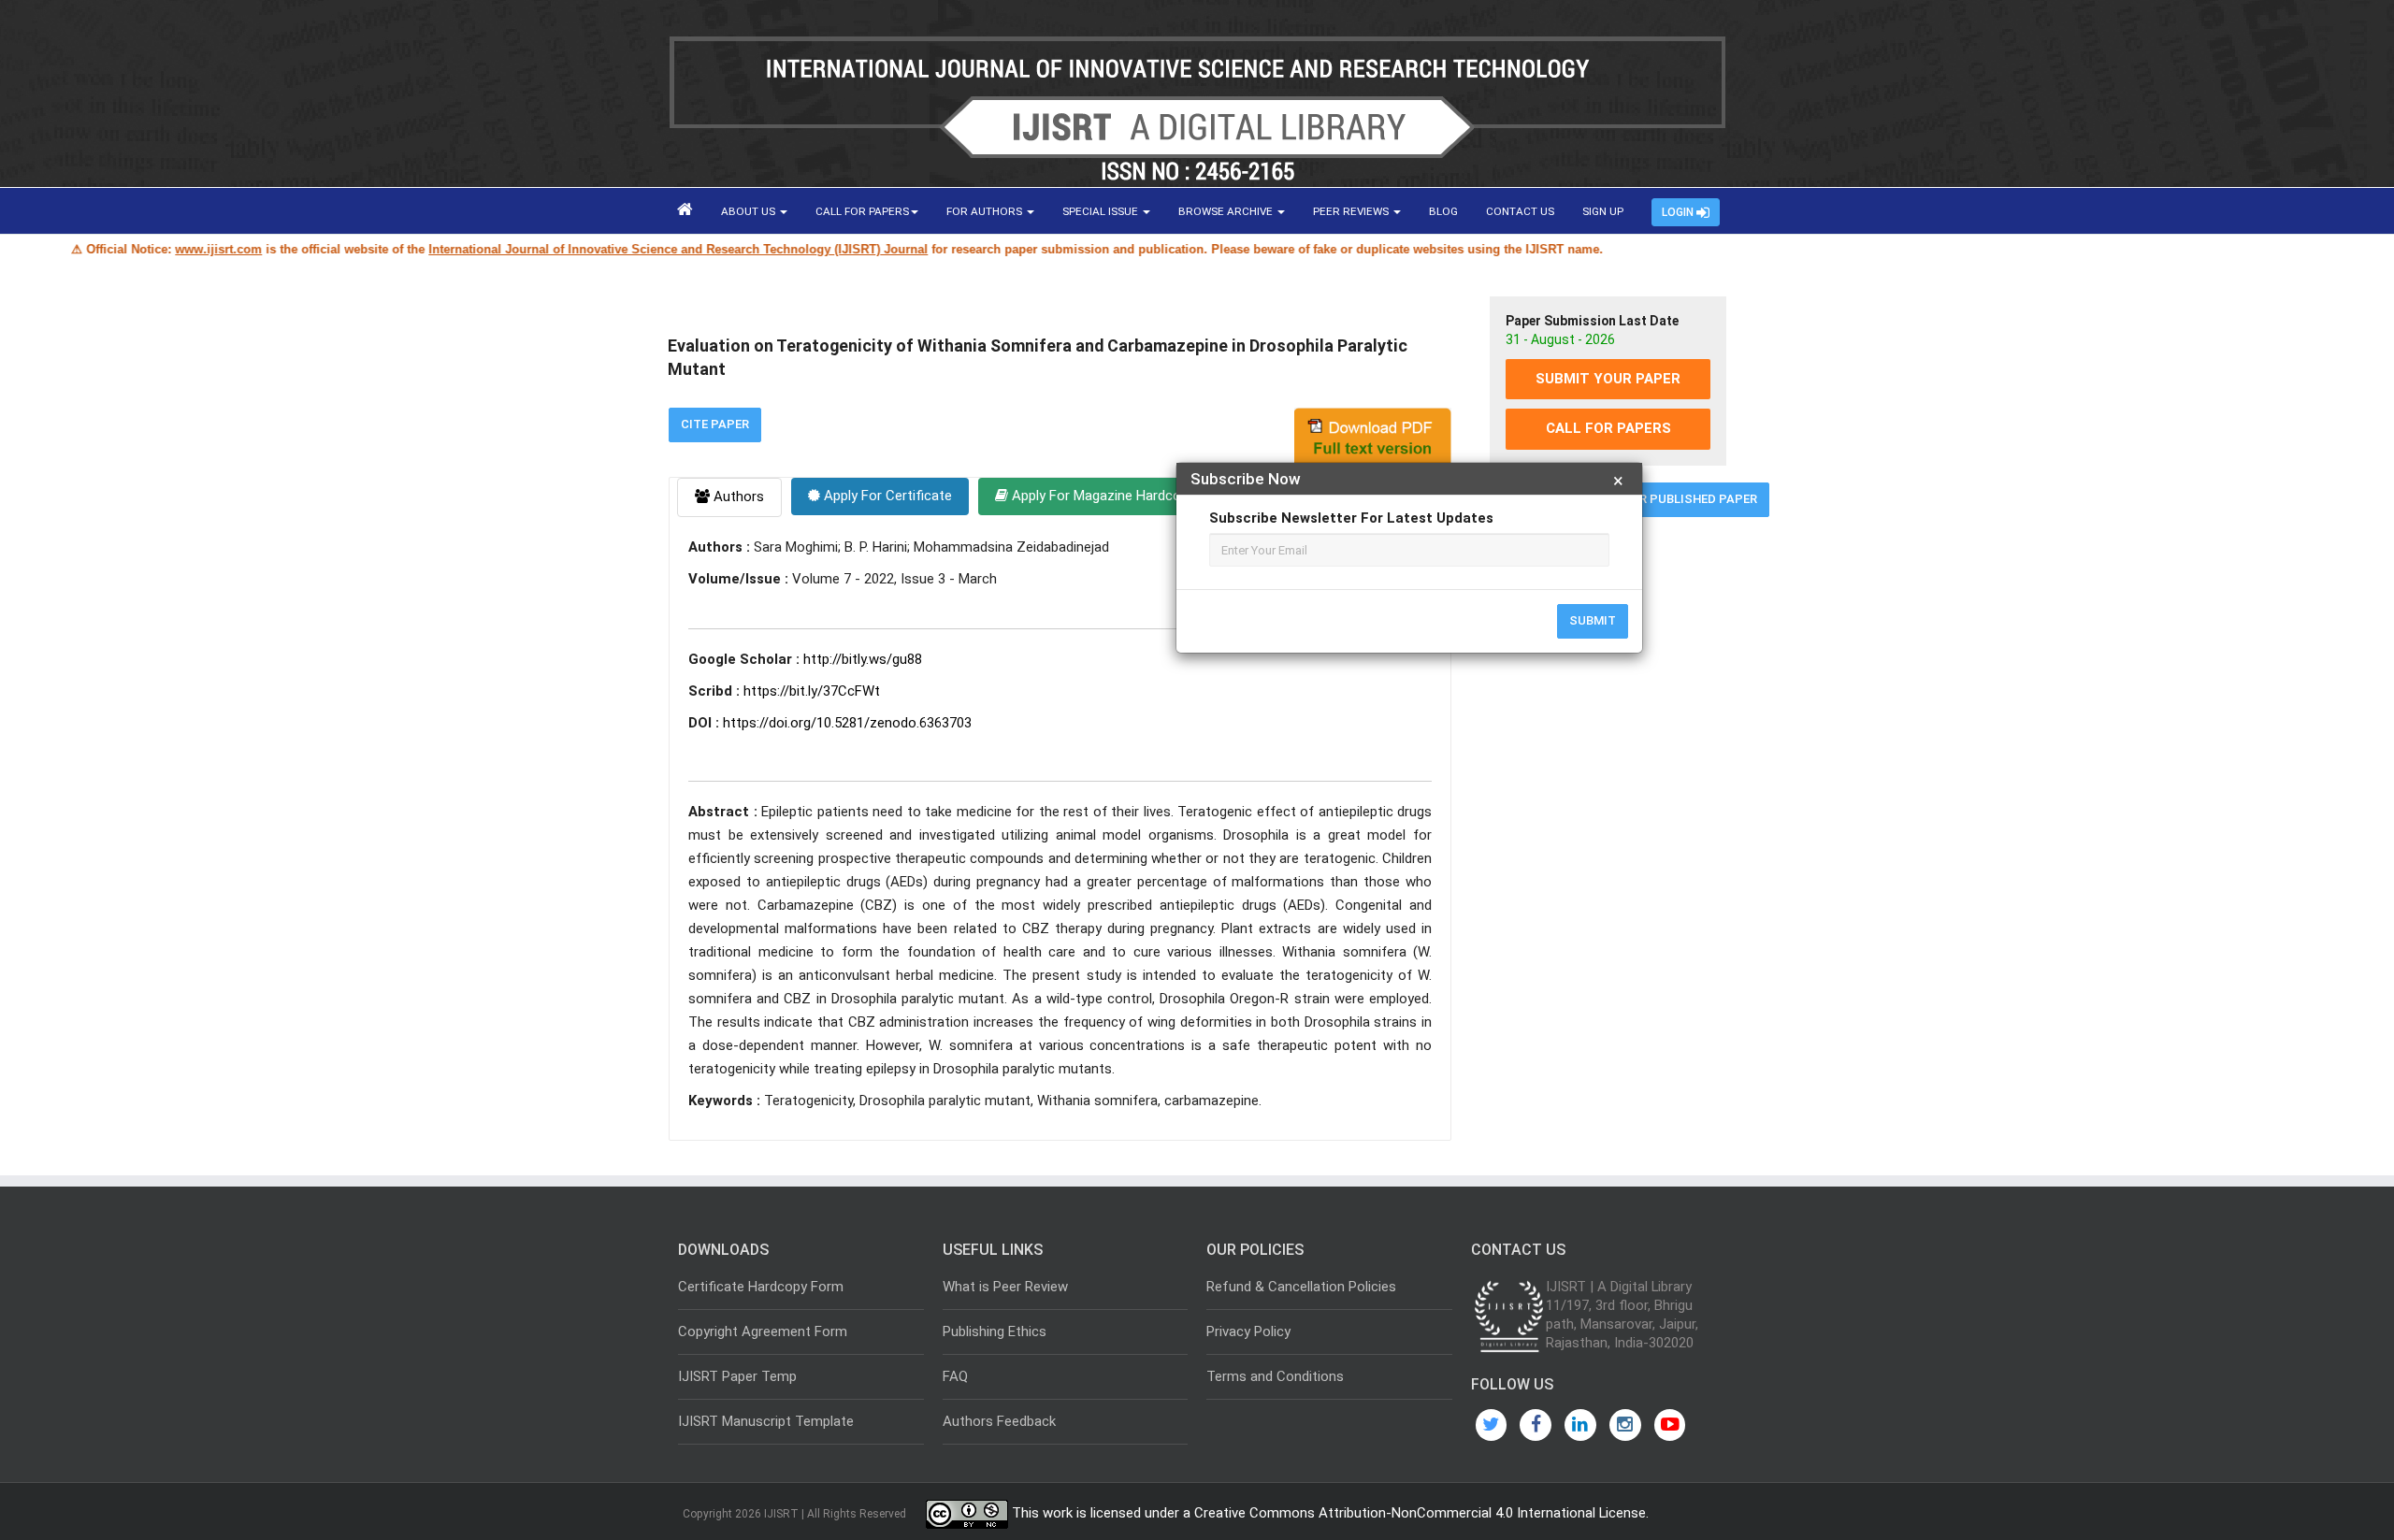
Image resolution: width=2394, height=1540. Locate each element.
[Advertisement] (1608, 816)
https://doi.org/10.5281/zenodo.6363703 (847, 723)
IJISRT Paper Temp (737, 1376)
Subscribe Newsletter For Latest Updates (1351, 518)
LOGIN (1679, 212)
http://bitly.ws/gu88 (863, 659)
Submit (1593, 620)
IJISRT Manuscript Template (766, 1421)
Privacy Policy (1248, 1331)
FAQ (955, 1376)
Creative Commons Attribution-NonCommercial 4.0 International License (1420, 1514)
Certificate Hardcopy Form (761, 1287)
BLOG (1443, 211)
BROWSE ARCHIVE (1227, 211)
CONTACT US (1520, 211)
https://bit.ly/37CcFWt (812, 691)
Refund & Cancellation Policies (1301, 1287)
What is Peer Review (1005, 1287)
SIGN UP (1603, 211)
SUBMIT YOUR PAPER (1608, 379)
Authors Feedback (999, 1421)
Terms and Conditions (1275, 1376)
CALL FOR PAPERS (862, 211)
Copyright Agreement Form (763, 1331)
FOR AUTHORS (986, 211)
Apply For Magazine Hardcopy (1102, 496)
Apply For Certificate (886, 496)
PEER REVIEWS (1352, 211)
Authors (737, 497)
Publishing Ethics (995, 1331)
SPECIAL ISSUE (1102, 211)
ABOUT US (750, 211)
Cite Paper (715, 424)
